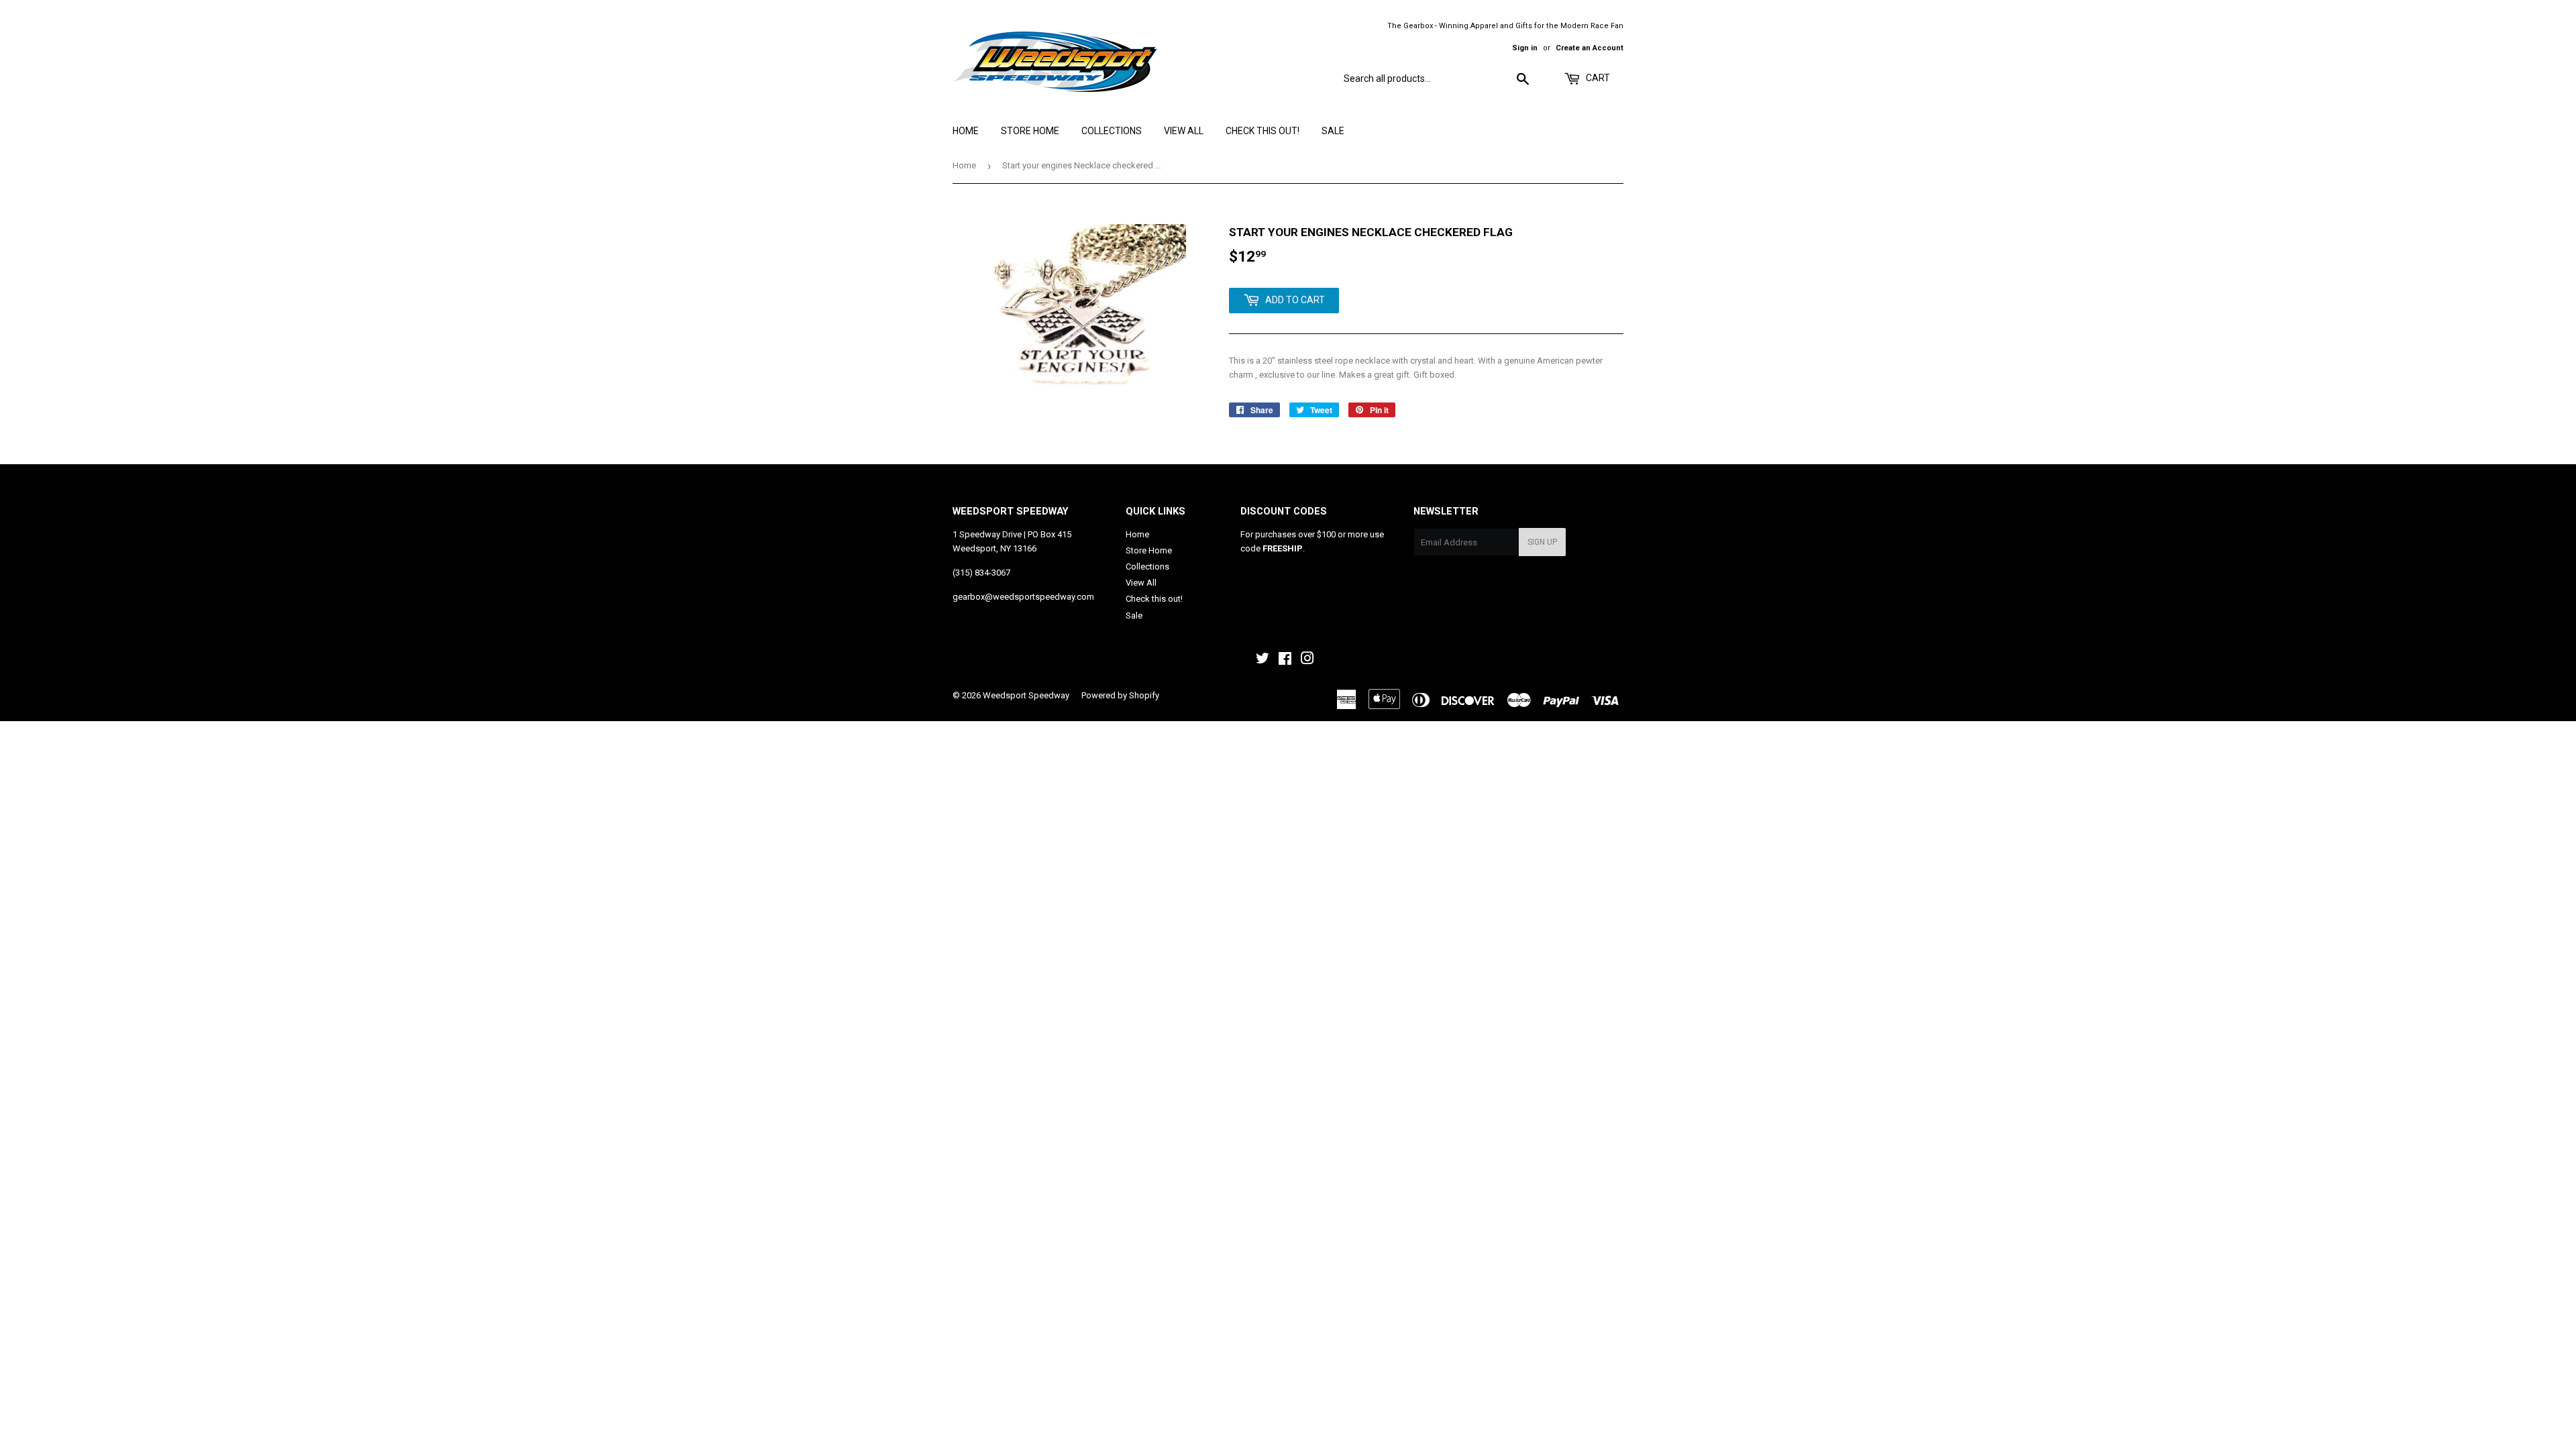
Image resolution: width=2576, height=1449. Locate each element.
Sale (1333, 131)
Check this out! (1263, 131)
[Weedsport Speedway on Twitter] (1263, 660)
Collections (1112, 131)
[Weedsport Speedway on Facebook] (1285, 660)
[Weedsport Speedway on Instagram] (1307, 660)
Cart (1597, 78)
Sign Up (1542, 542)
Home (966, 131)
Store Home (1030, 131)
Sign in (1525, 48)
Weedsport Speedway (1026, 695)
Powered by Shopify (1120, 695)
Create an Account (1590, 48)
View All (1184, 131)
